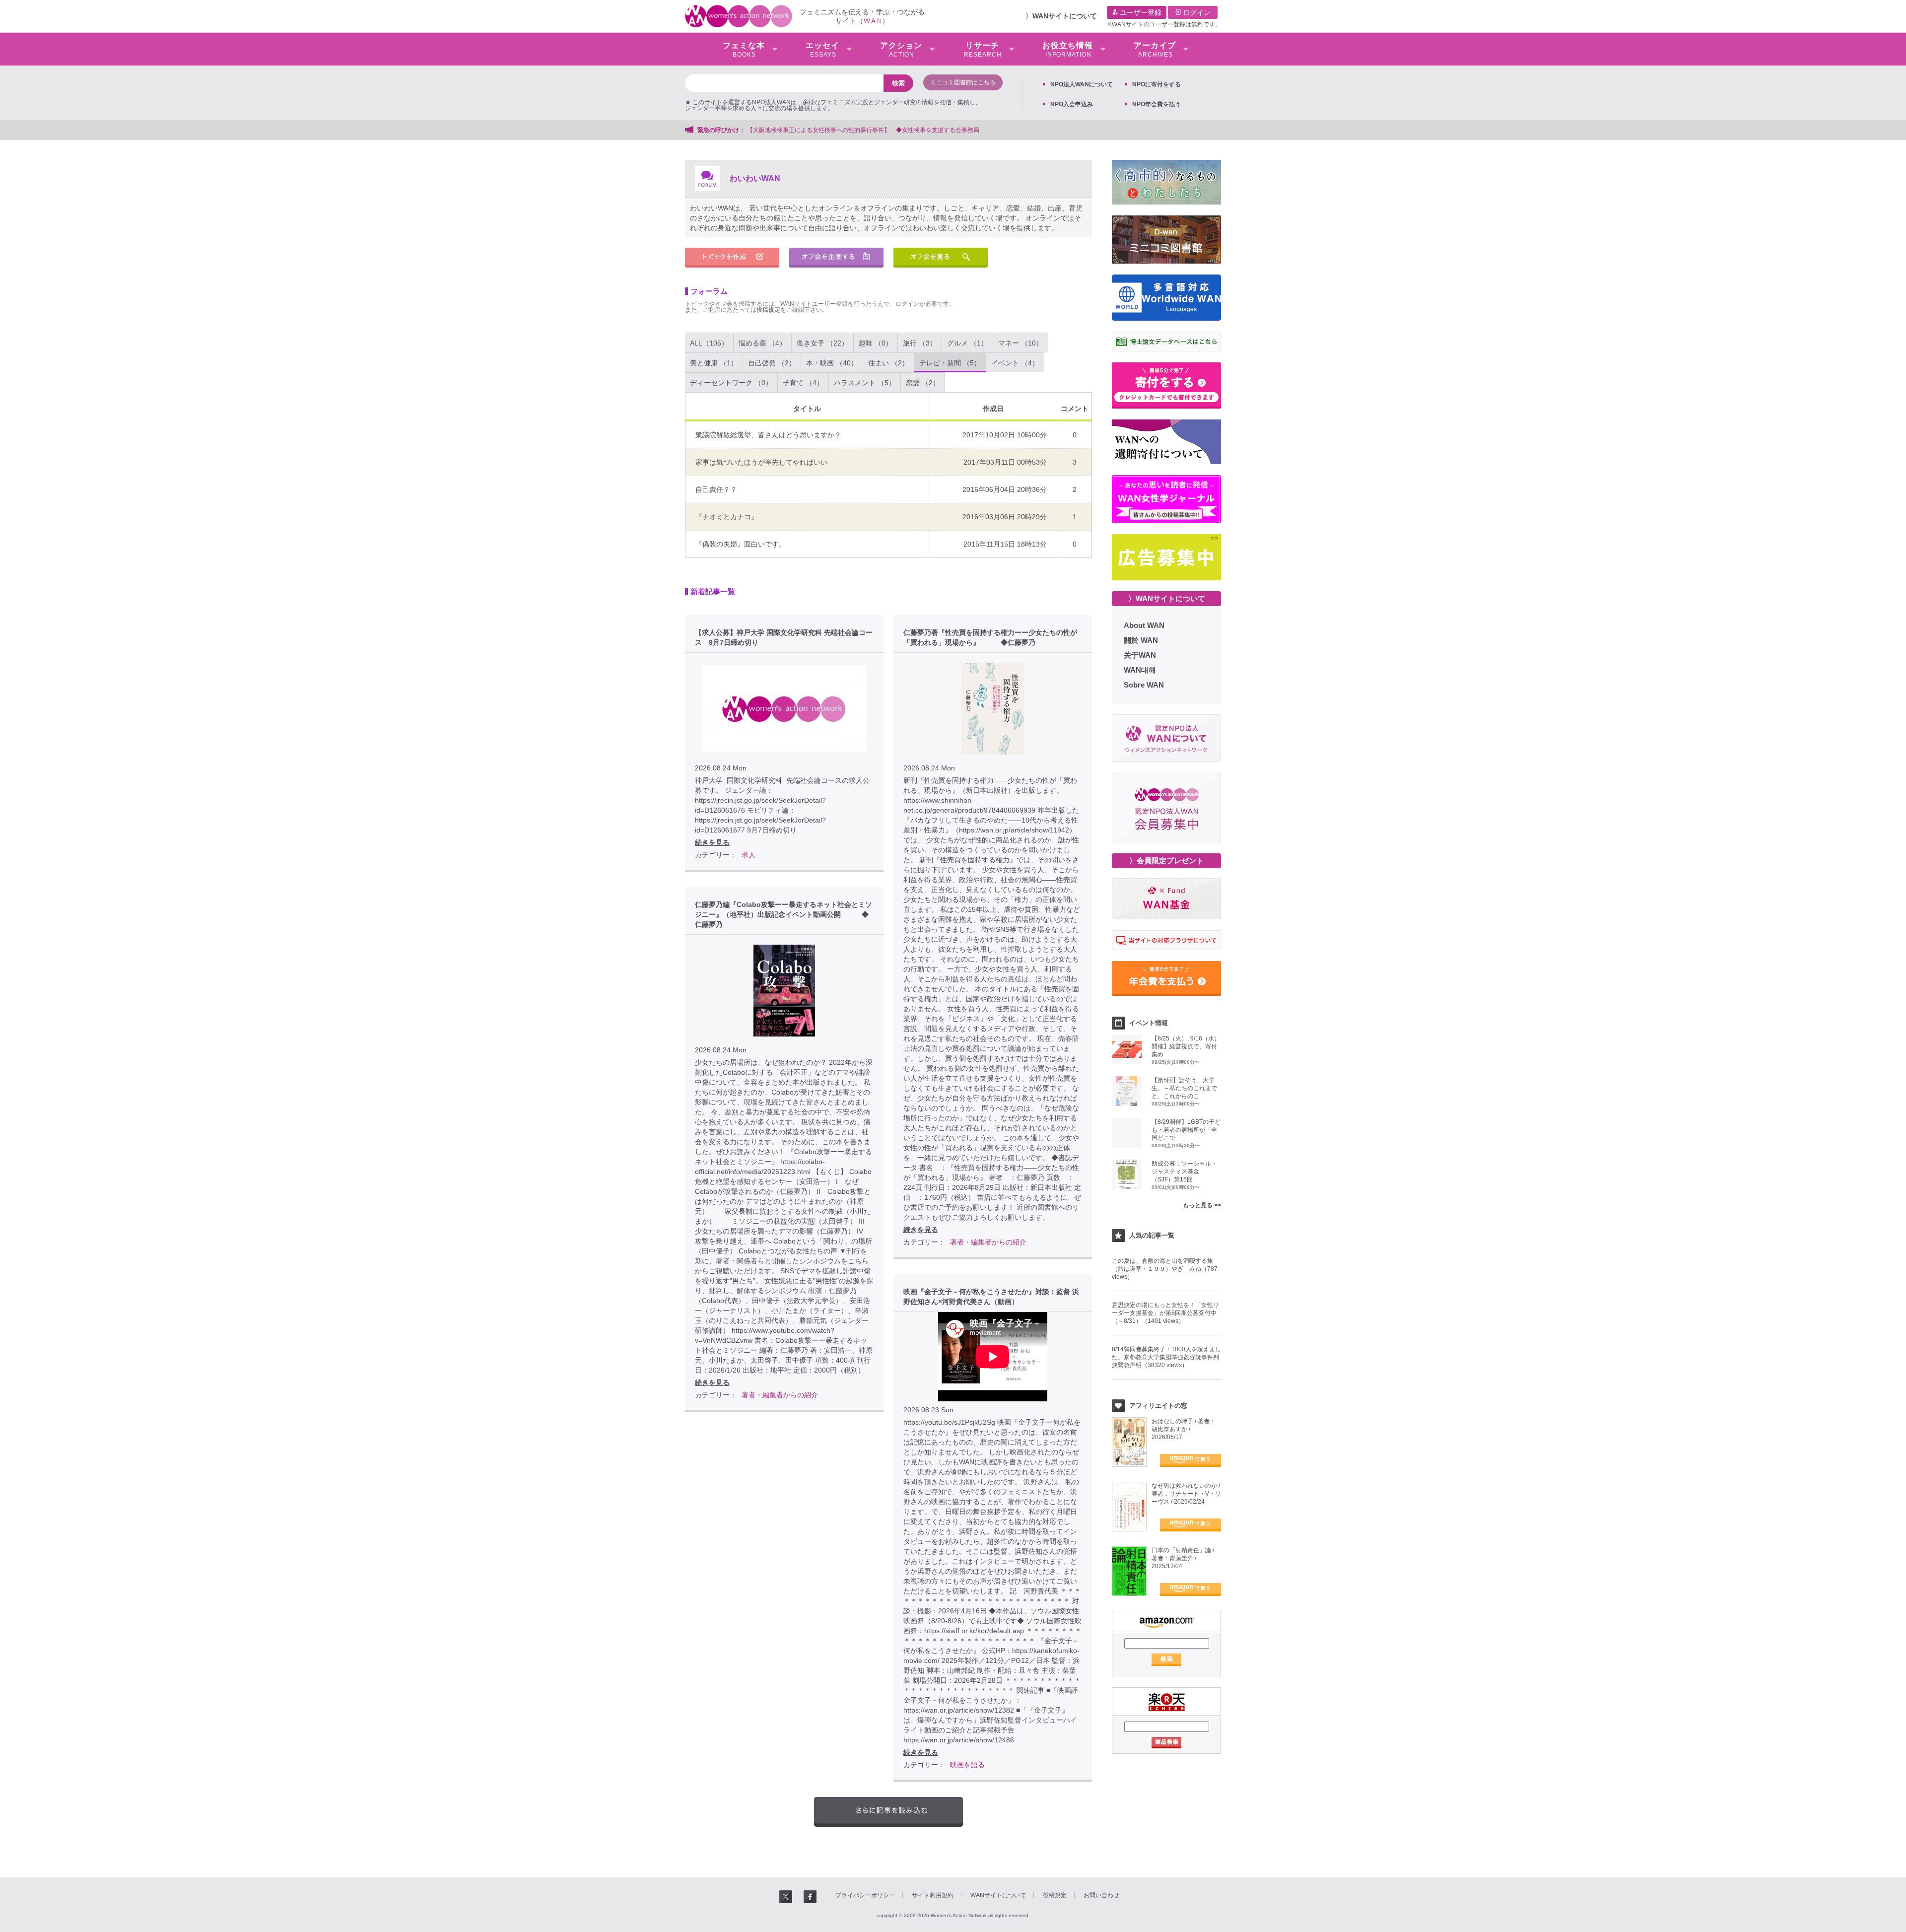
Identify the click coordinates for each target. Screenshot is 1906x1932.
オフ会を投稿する (836, 258)
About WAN (1144, 625)
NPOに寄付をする (1157, 84)
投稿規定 (768, 310)
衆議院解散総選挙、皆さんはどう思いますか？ (768, 435)
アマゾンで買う (1191, 1460)
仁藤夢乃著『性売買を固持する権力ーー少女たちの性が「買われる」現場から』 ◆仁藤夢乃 (990, 637)
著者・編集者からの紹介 (988, 1242)
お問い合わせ (1101, 1895)
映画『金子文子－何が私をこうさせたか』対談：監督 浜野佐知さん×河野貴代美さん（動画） (991, 1297)
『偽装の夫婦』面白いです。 (741, 544)
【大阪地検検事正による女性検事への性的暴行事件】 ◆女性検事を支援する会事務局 (863, 130)
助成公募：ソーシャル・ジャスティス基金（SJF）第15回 (1184, 1172)
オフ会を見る (941, 258)
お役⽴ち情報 (1068, 50)
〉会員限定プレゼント (1166, 861)
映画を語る (967, 1765)
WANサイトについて (1065, 16)
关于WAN (1140, 655)
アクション (901, 50)
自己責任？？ (716, 489)
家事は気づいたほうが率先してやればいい (761, 462)
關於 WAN (1141, 640)
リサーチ (983, 50)
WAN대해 (1140, 670)
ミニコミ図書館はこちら (963, 82)
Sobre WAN (1144, 685)
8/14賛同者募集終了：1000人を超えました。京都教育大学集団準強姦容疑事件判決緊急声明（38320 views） (1166, 1357)
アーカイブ (1155, 50)
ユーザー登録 (1140, 12)
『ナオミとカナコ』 (727, 517)
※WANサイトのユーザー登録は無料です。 (1164, 24)
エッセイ (822, 50)
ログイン (1196, 12)
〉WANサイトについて (1167, 598)
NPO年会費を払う (1157, 104)
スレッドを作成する (732, 258)
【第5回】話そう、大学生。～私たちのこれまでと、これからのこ (1184, 1088)
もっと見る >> (1202, 1205)
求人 (749, 855)
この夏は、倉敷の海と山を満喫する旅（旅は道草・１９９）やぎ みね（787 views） (1165, 1269)
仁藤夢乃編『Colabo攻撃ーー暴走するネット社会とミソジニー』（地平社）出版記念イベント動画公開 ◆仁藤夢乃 (783, 914)
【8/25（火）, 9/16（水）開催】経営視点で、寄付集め (1186, 1046)
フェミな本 (744, 50)
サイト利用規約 (933, 1895)
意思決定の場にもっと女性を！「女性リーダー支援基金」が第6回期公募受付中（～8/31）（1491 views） (1165, 1313)
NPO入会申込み (1072, 104)
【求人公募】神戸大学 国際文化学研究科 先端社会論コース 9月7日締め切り (784, 637)
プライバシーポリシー (865, 1895)
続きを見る (712, 842)
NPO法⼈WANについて (1082, 84)
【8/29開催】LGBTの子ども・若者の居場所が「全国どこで (1186, 1130)
